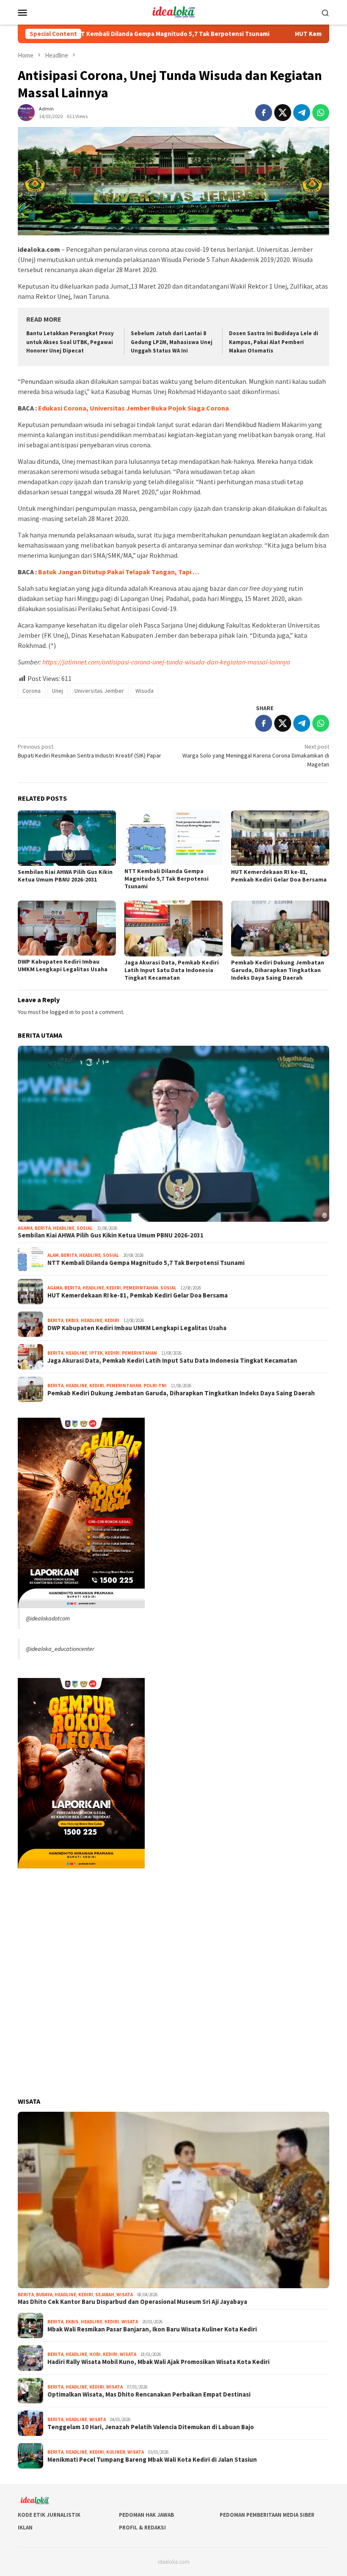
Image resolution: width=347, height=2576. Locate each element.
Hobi (95, 2354)
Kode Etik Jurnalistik (49, 2515)
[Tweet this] (283, 113)
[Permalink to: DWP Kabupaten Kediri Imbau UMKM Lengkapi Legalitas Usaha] (67, 928)
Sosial (85, 1228)
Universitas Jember (99, 691)
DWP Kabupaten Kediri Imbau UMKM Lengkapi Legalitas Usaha (63, 965)
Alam (53, 1255)
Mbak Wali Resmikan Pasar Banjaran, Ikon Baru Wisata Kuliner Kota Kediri (152, 2329)
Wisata (125, 2295)
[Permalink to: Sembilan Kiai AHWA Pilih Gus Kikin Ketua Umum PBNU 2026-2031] (67, 838)
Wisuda (145, 691)
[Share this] (264, 113)
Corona (32, 691)
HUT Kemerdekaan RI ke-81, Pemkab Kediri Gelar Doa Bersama (279, 876)
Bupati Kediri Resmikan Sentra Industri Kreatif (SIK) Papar (90, 751)
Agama (25, 1228)
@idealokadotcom (48, 1618)
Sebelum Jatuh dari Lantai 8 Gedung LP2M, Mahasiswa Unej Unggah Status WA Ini (172, 342)
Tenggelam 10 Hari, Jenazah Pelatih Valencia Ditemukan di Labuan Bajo (151, 2427)
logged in (62, 1012)
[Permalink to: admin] (26, 112)
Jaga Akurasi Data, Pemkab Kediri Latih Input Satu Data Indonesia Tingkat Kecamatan (172, 970)
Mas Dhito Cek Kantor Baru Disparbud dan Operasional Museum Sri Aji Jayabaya (132, 2302)
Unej (58, 691)
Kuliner (116, 2452)
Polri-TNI (155, 1386)
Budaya (44, 2295)
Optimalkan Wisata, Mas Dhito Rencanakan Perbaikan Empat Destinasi (149, 2394)
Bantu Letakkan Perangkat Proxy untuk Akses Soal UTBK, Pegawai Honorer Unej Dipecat (70, 342)
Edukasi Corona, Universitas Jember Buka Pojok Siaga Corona (134, 408)
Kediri (114, 1288)
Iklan (25, 2528)
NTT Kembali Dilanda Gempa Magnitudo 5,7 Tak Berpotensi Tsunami (108, 34)
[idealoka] (173, 11)
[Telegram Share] (302, 113)
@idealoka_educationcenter (60, 1649)
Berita (43, 1228)
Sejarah (105, 2295)
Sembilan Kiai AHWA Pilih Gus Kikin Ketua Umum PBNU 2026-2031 (65, 876)
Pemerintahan (141, 1288)
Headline (64, 1228)
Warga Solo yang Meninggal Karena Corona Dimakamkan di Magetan (256, 755)
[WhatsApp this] (321, 113)
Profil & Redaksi (142, 2528)
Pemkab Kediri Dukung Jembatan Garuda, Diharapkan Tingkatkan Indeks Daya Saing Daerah (278, 970)
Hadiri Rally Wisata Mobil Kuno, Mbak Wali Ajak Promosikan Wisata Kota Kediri (158, 2362)
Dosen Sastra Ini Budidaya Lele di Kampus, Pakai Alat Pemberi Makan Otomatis (274, 342)
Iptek (96, 1353)
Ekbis (72, 1320)
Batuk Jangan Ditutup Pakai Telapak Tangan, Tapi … (119, 572)
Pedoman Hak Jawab (146, 2515)
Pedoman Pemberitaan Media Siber (267, 2515)
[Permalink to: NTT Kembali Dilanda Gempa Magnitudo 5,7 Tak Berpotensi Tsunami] (173, 838)
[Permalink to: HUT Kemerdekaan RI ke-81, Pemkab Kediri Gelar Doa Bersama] (280, 838)
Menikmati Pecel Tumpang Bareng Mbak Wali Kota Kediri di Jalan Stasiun (152, 2460)
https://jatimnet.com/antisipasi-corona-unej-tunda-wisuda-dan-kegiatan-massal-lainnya (166, 662)
